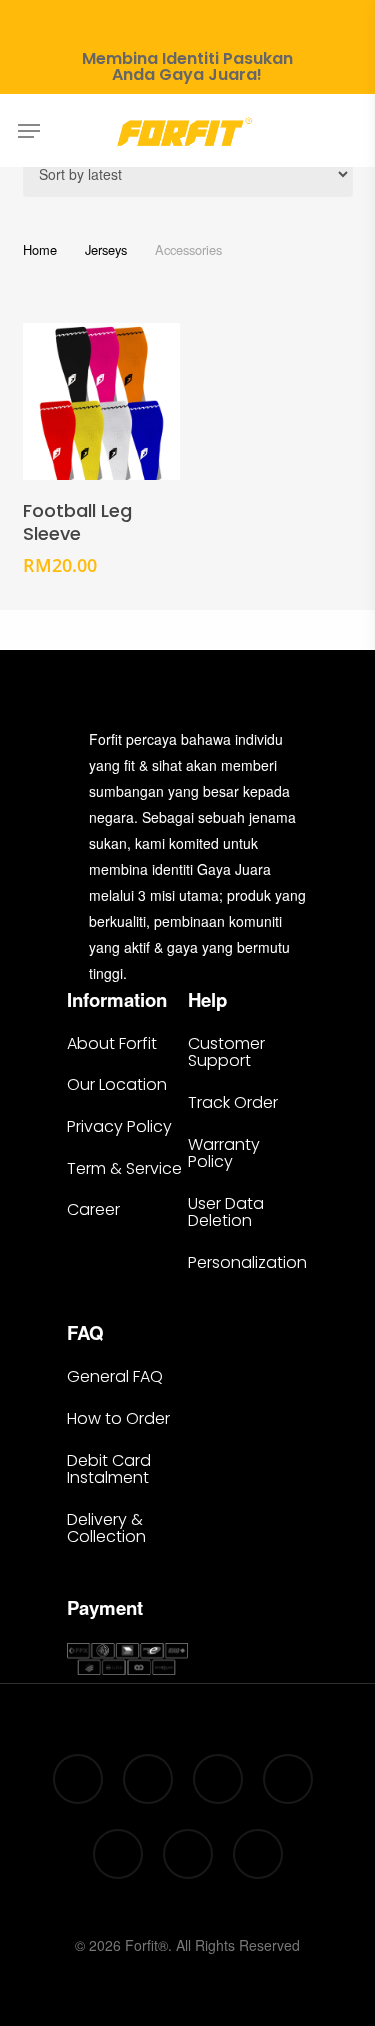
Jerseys (106, 249)
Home (40, 249)
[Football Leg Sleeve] (102, 402)
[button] (29, 131)
